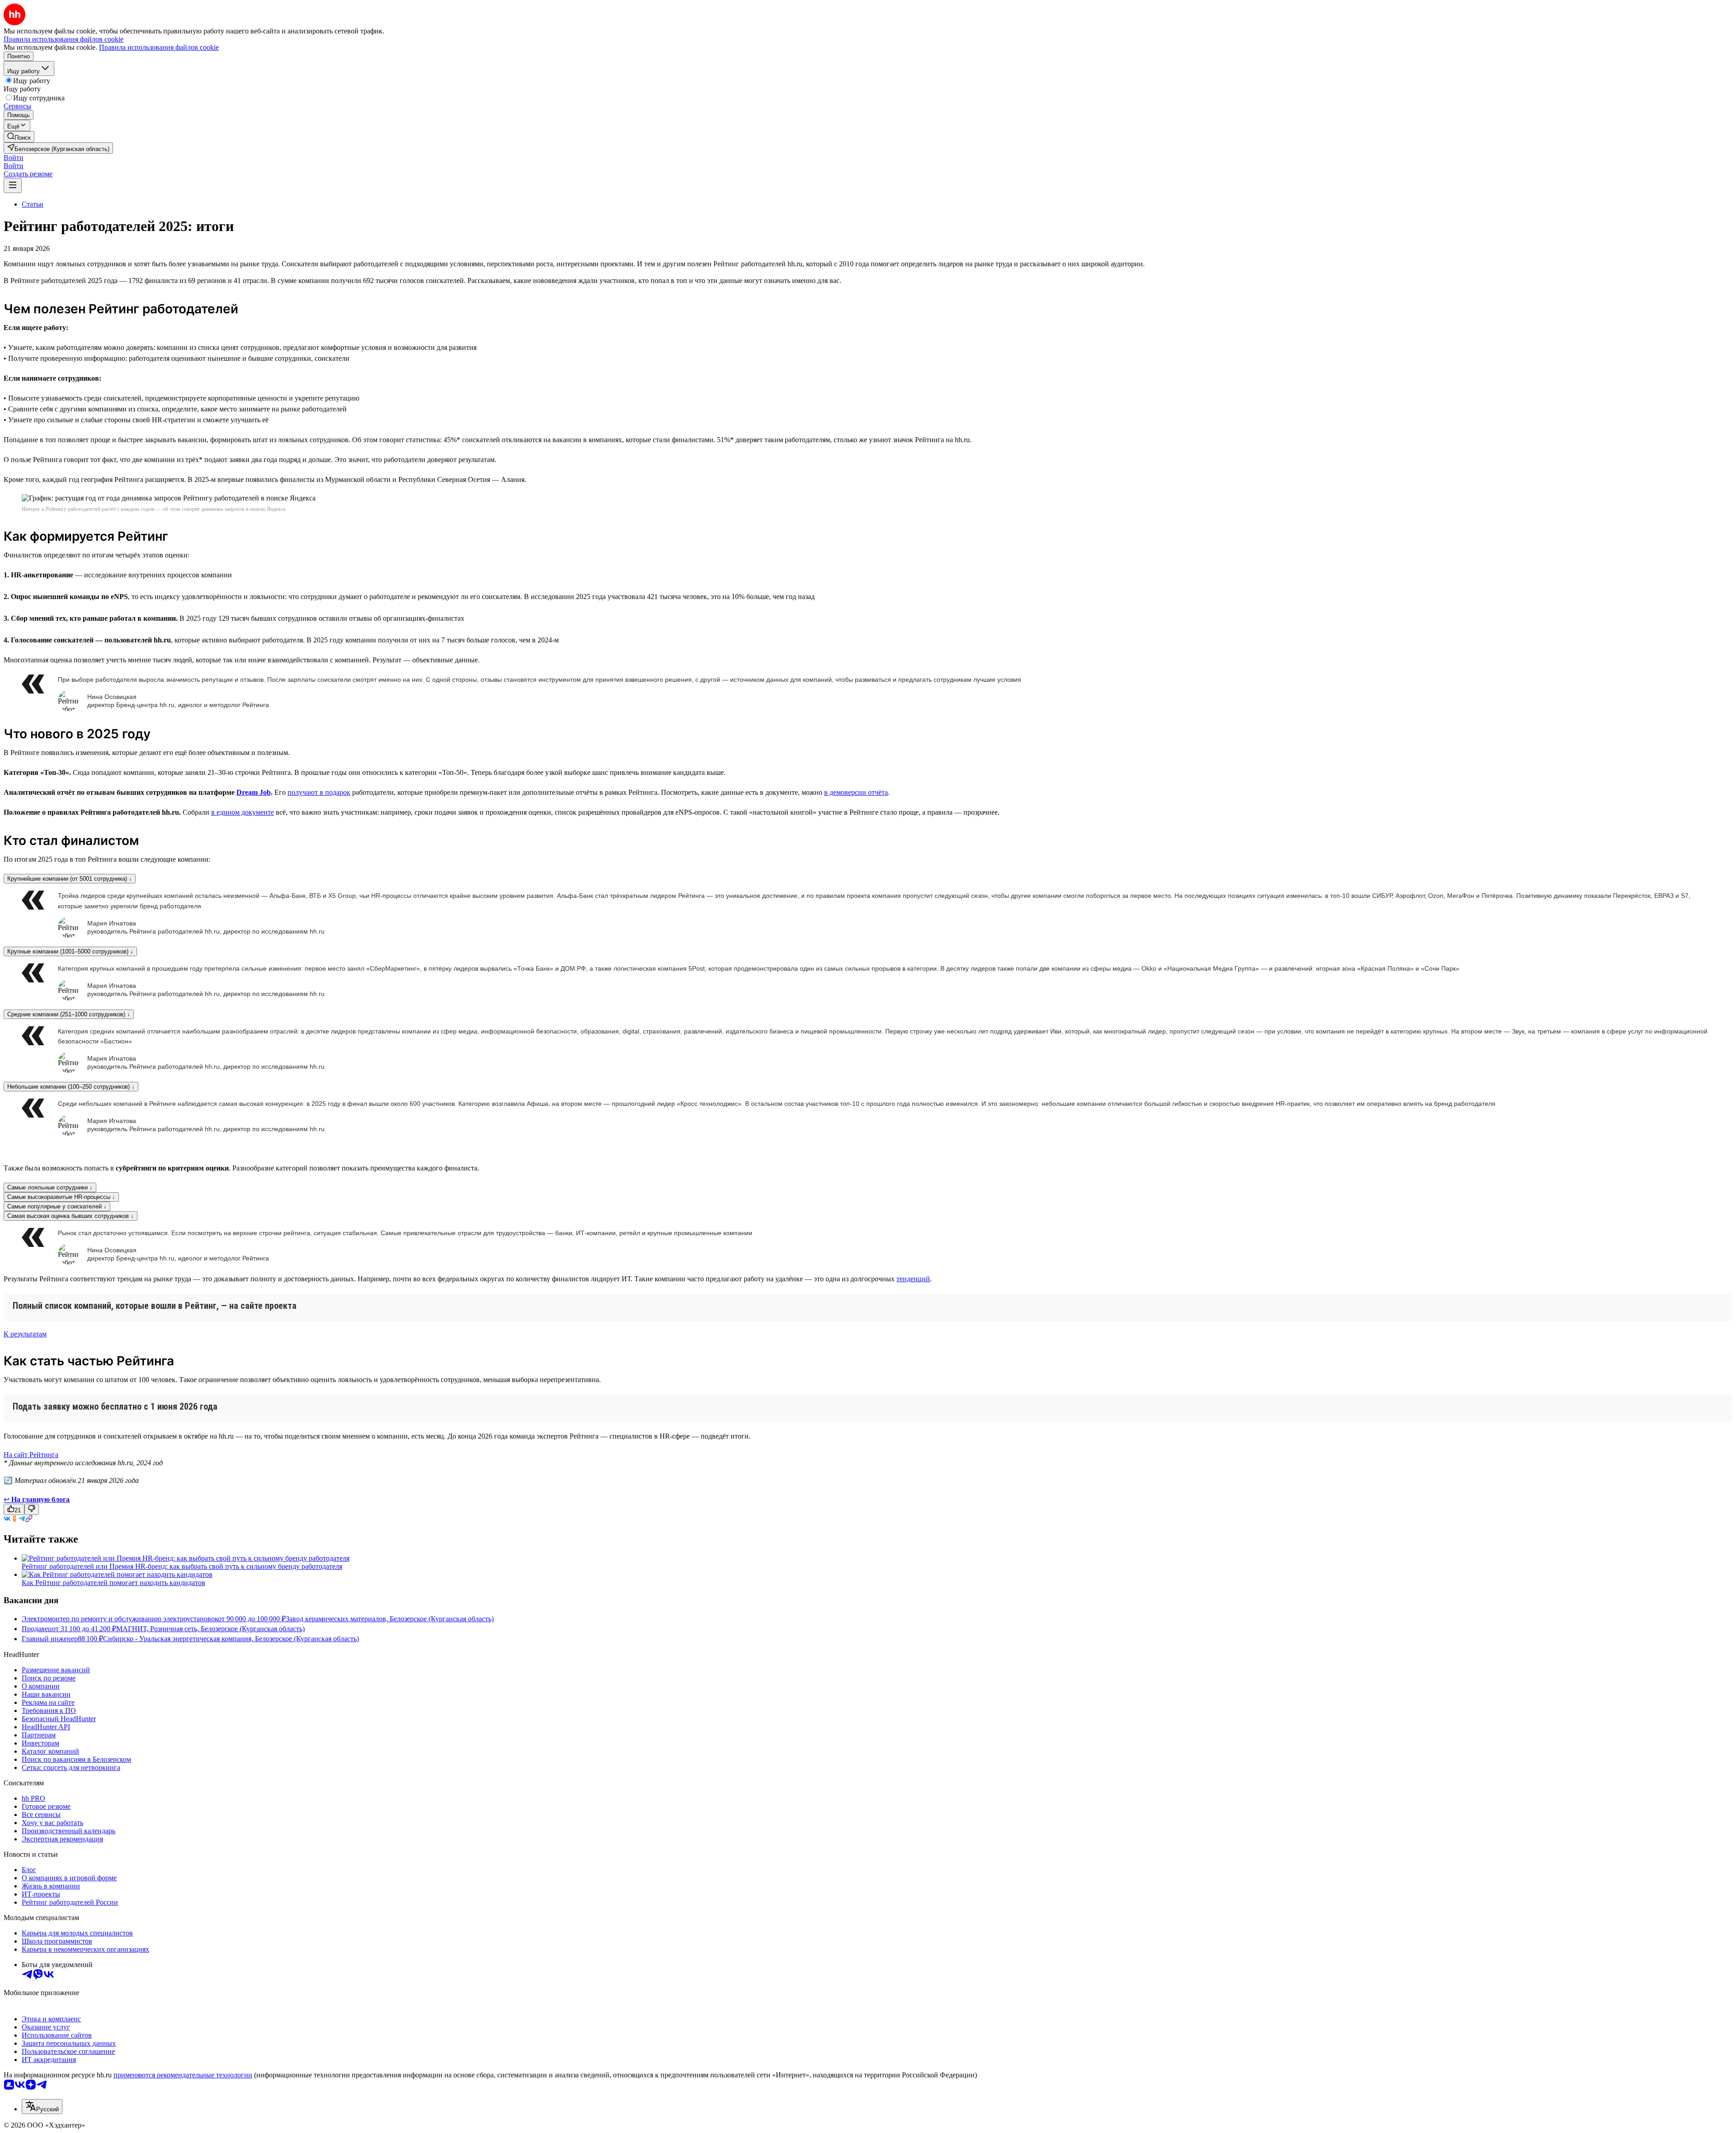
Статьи (33, 204)
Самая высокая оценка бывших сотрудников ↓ (71, 1216)
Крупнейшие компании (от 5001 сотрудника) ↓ (70, 879)
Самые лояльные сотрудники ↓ (50, 1187)
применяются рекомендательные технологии (183, 2075)
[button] (14, 158)
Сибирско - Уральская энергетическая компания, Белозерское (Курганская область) (231, 1639)
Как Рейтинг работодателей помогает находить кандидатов (113, 1583)
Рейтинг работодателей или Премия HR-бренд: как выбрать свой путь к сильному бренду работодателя (182, 1566)
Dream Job (254, 792)
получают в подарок (319, 792)
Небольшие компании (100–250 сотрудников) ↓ (71, 1087)
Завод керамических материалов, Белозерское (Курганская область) (390, 1619)
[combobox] (42, 2107)
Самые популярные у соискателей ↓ (57, 1206)
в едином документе (243, 812)
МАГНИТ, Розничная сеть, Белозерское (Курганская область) (210, 1629)
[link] (19, 137)
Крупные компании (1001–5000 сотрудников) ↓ (70, 951)
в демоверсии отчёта (856, 792)
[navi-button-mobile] (13, 186)
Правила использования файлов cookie (159, 47)
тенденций (913, 1279)
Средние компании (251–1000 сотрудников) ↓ (69, 1014)
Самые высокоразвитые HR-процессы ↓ (61, 1197)
